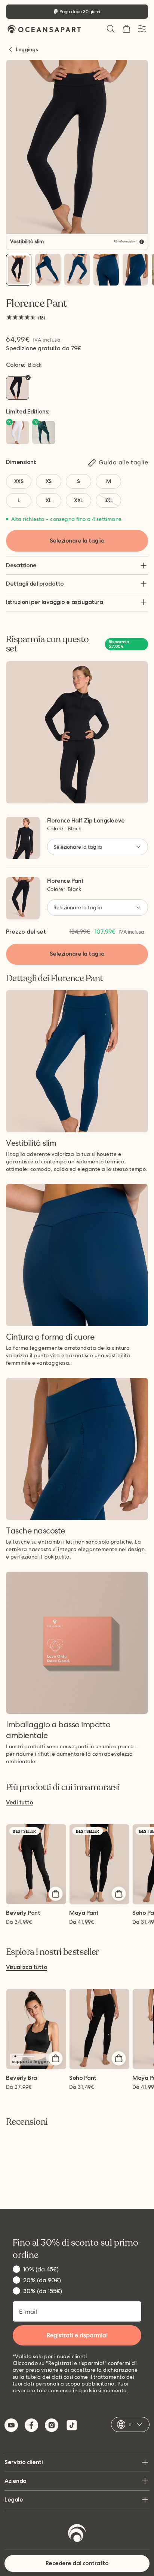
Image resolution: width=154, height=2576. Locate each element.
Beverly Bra (21, 2078)
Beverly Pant (23, 1913)
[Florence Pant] (19, 270)
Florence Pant (65, 881)
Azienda (16, 2481)
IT (130, 2424)
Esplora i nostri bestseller (53, 1952)
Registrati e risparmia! (77, 2335)
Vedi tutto (19, 1803)
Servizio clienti (24, 2462)
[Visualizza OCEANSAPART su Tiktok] (72, 2425)
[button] (111, 29)
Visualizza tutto (27, 1967)
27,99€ (19, 2087)
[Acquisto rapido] (55, 1893)
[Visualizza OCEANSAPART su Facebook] (31, 2425)
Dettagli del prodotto (35, 584)
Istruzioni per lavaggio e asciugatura (54, 602)
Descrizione (21, 565)
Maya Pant (84, 1913)
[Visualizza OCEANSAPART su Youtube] (11, 2425)
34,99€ (19, 1922)
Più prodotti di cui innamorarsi (63, 1788)
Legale (14, 2499)
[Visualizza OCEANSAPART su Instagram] (52, 2425)
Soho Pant (83, 2078)
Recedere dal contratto (77, 2563)
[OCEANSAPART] (44, 29)
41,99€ (82, 1922)
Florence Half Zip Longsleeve (86, 820)
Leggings (27, 49)
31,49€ (82, 2087)
